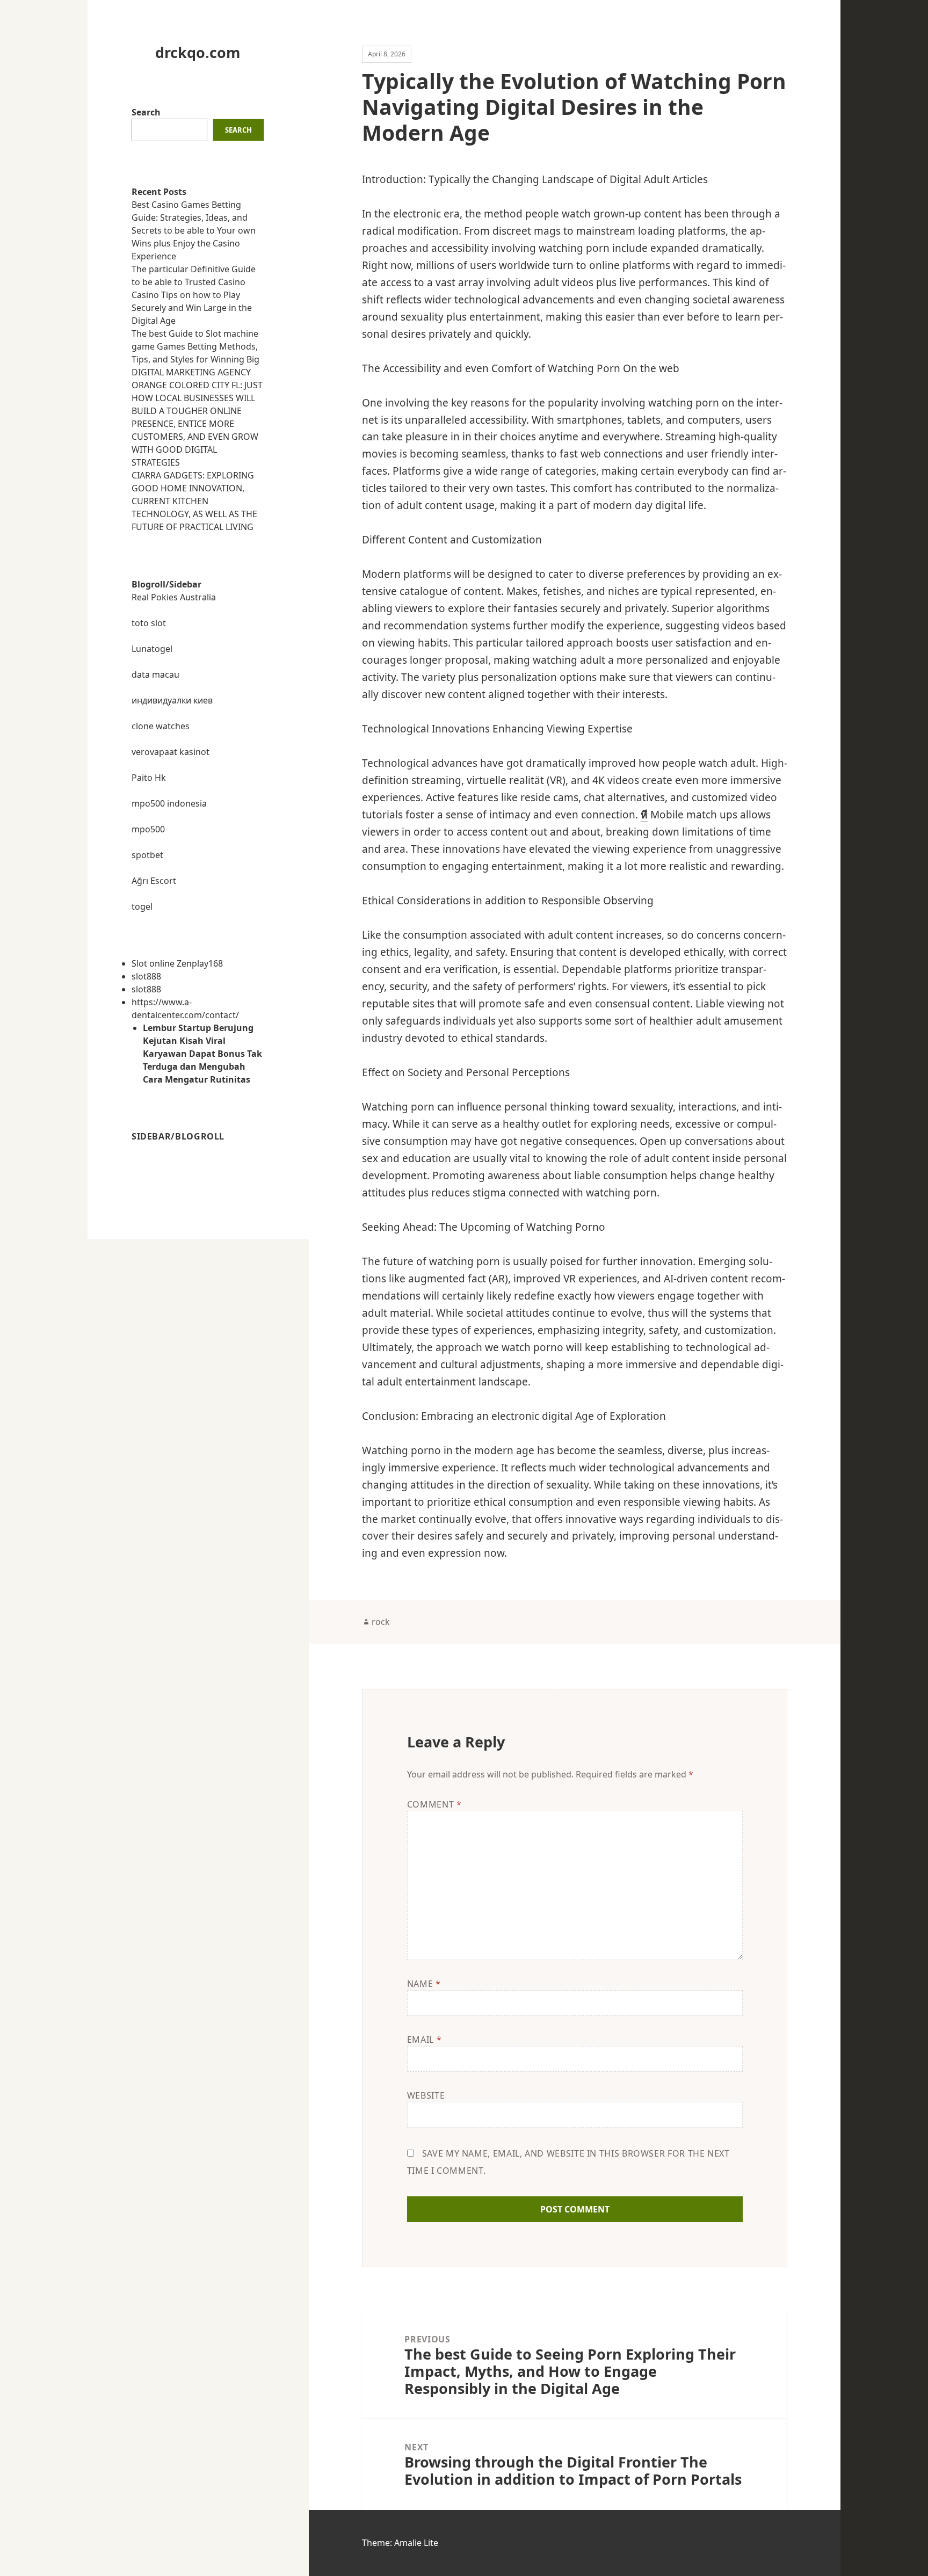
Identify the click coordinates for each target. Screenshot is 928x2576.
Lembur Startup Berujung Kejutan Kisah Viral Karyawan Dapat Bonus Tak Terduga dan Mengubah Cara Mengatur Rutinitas (202, 1054)
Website (426, 2095)
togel (142, 906)
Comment (434, 1804)
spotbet (147, 855)
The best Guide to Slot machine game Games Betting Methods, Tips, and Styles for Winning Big (195, 346)
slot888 (146, 976)
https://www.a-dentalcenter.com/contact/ (185, 1008)
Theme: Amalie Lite (400, 2543)
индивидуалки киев (172, 700)
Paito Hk (149, 778)
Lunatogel (152, 649)
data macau (155, 674)
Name (424, 1984)
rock (381, 1622)
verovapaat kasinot (171, 752)
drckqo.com (198, 52)
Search (146, 112)
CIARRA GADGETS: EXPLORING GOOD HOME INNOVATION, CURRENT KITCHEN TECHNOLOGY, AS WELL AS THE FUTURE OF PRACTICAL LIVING (194, 501)
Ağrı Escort (154, 881)
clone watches (161, 726)
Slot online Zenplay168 (177, 963)
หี (644, 815)
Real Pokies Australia (174, 597)
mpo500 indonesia (169, 803)
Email (424, 2040)
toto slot (149, 623)
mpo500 (148, 829)
